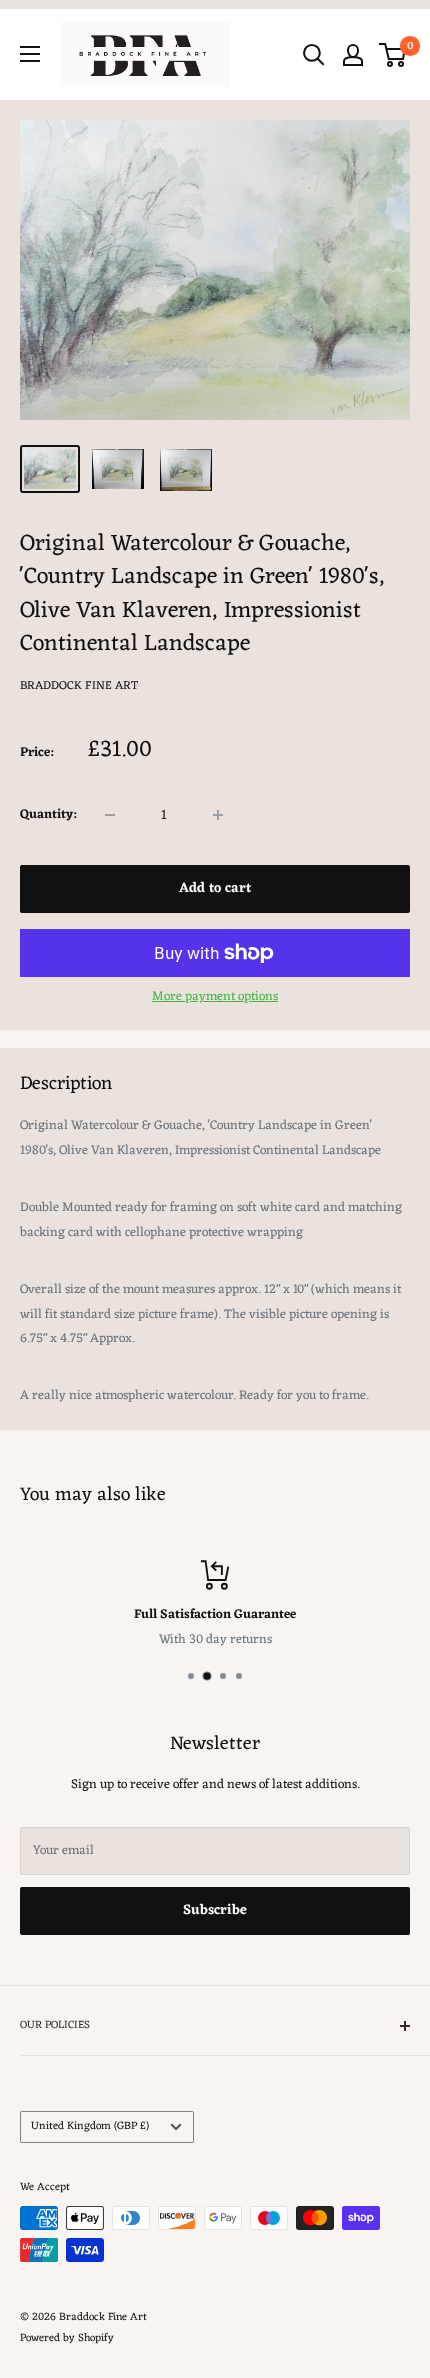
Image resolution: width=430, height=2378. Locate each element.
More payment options (215, 996)
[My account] (353, 55)
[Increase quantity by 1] (218, 815)
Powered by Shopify (67, 2338)
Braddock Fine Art (79, 686)
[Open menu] (30, 54)
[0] (393, 55)
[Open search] (314, 55)
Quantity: (48, 814)
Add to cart (215, 888)
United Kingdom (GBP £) (90, 2126)
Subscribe (215, 1910)
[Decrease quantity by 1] (110, 815)
